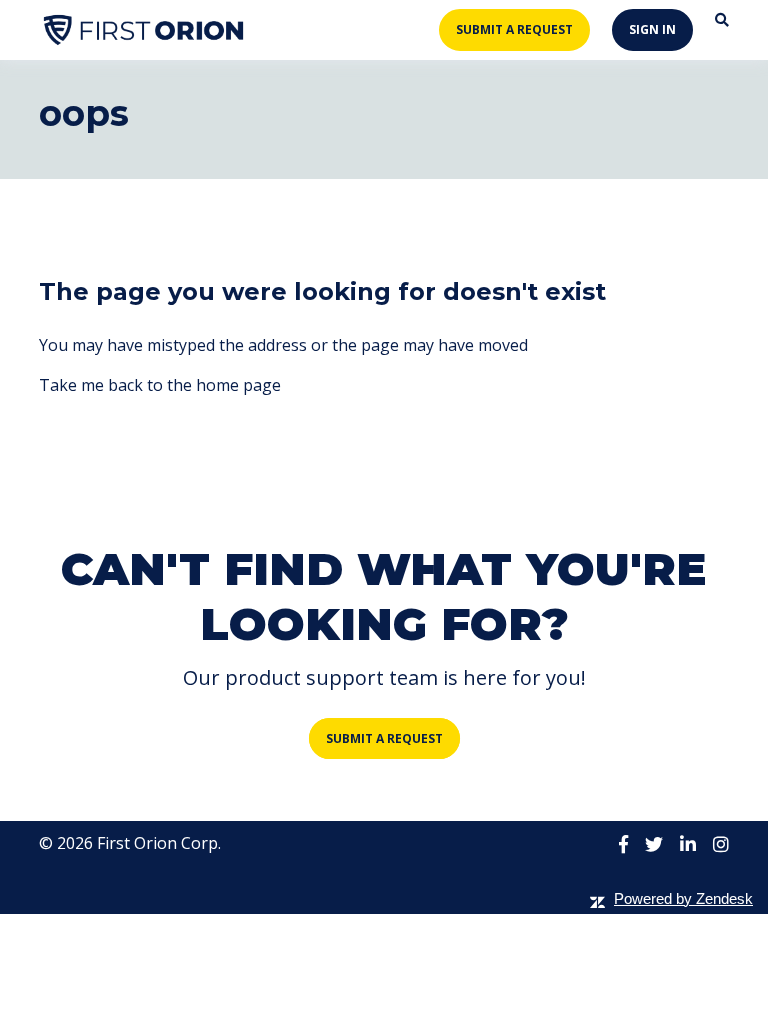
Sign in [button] (652, 29)
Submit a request (514, 29)
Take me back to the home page (160, 385)
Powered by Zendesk (683, 898)
